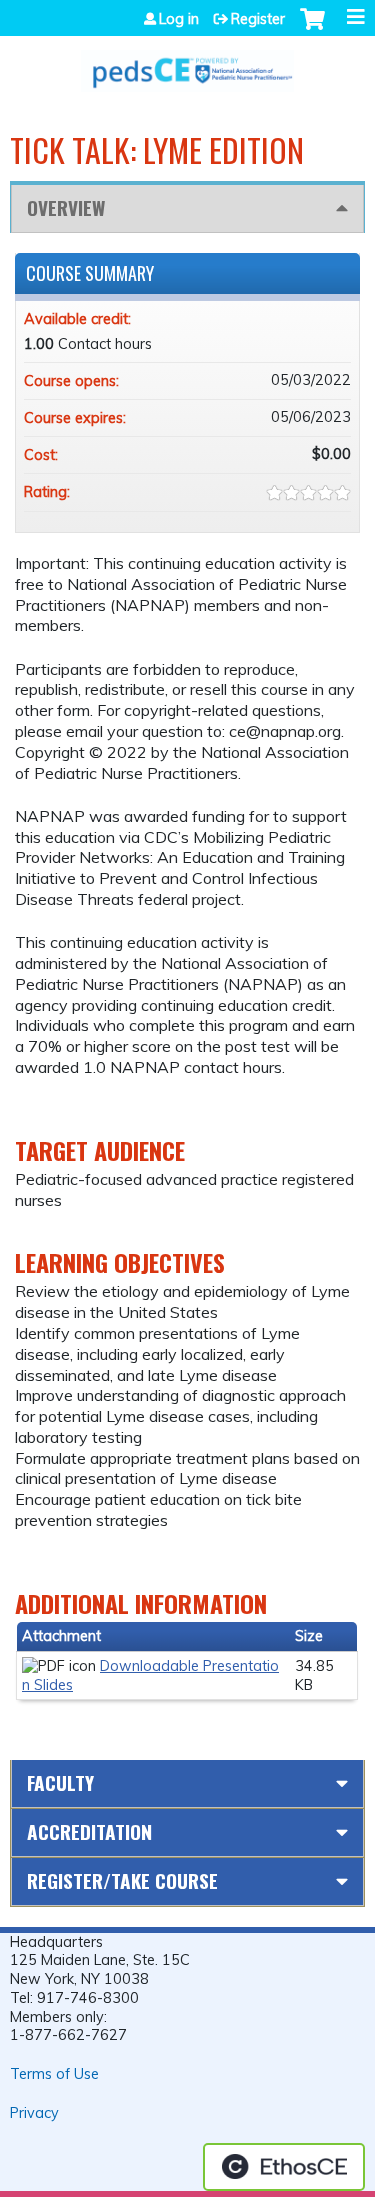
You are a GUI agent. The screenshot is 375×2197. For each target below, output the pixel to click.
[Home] (187, 64)
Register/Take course (122, 1880)
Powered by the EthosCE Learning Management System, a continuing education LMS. (284, 2167)
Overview (66, 207)
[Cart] (312, 29)
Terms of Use (54, 2074)
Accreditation (89, 1831)
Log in (179, 19)
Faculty (60, 1782)
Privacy (34, 2113)
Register (258, 19)
